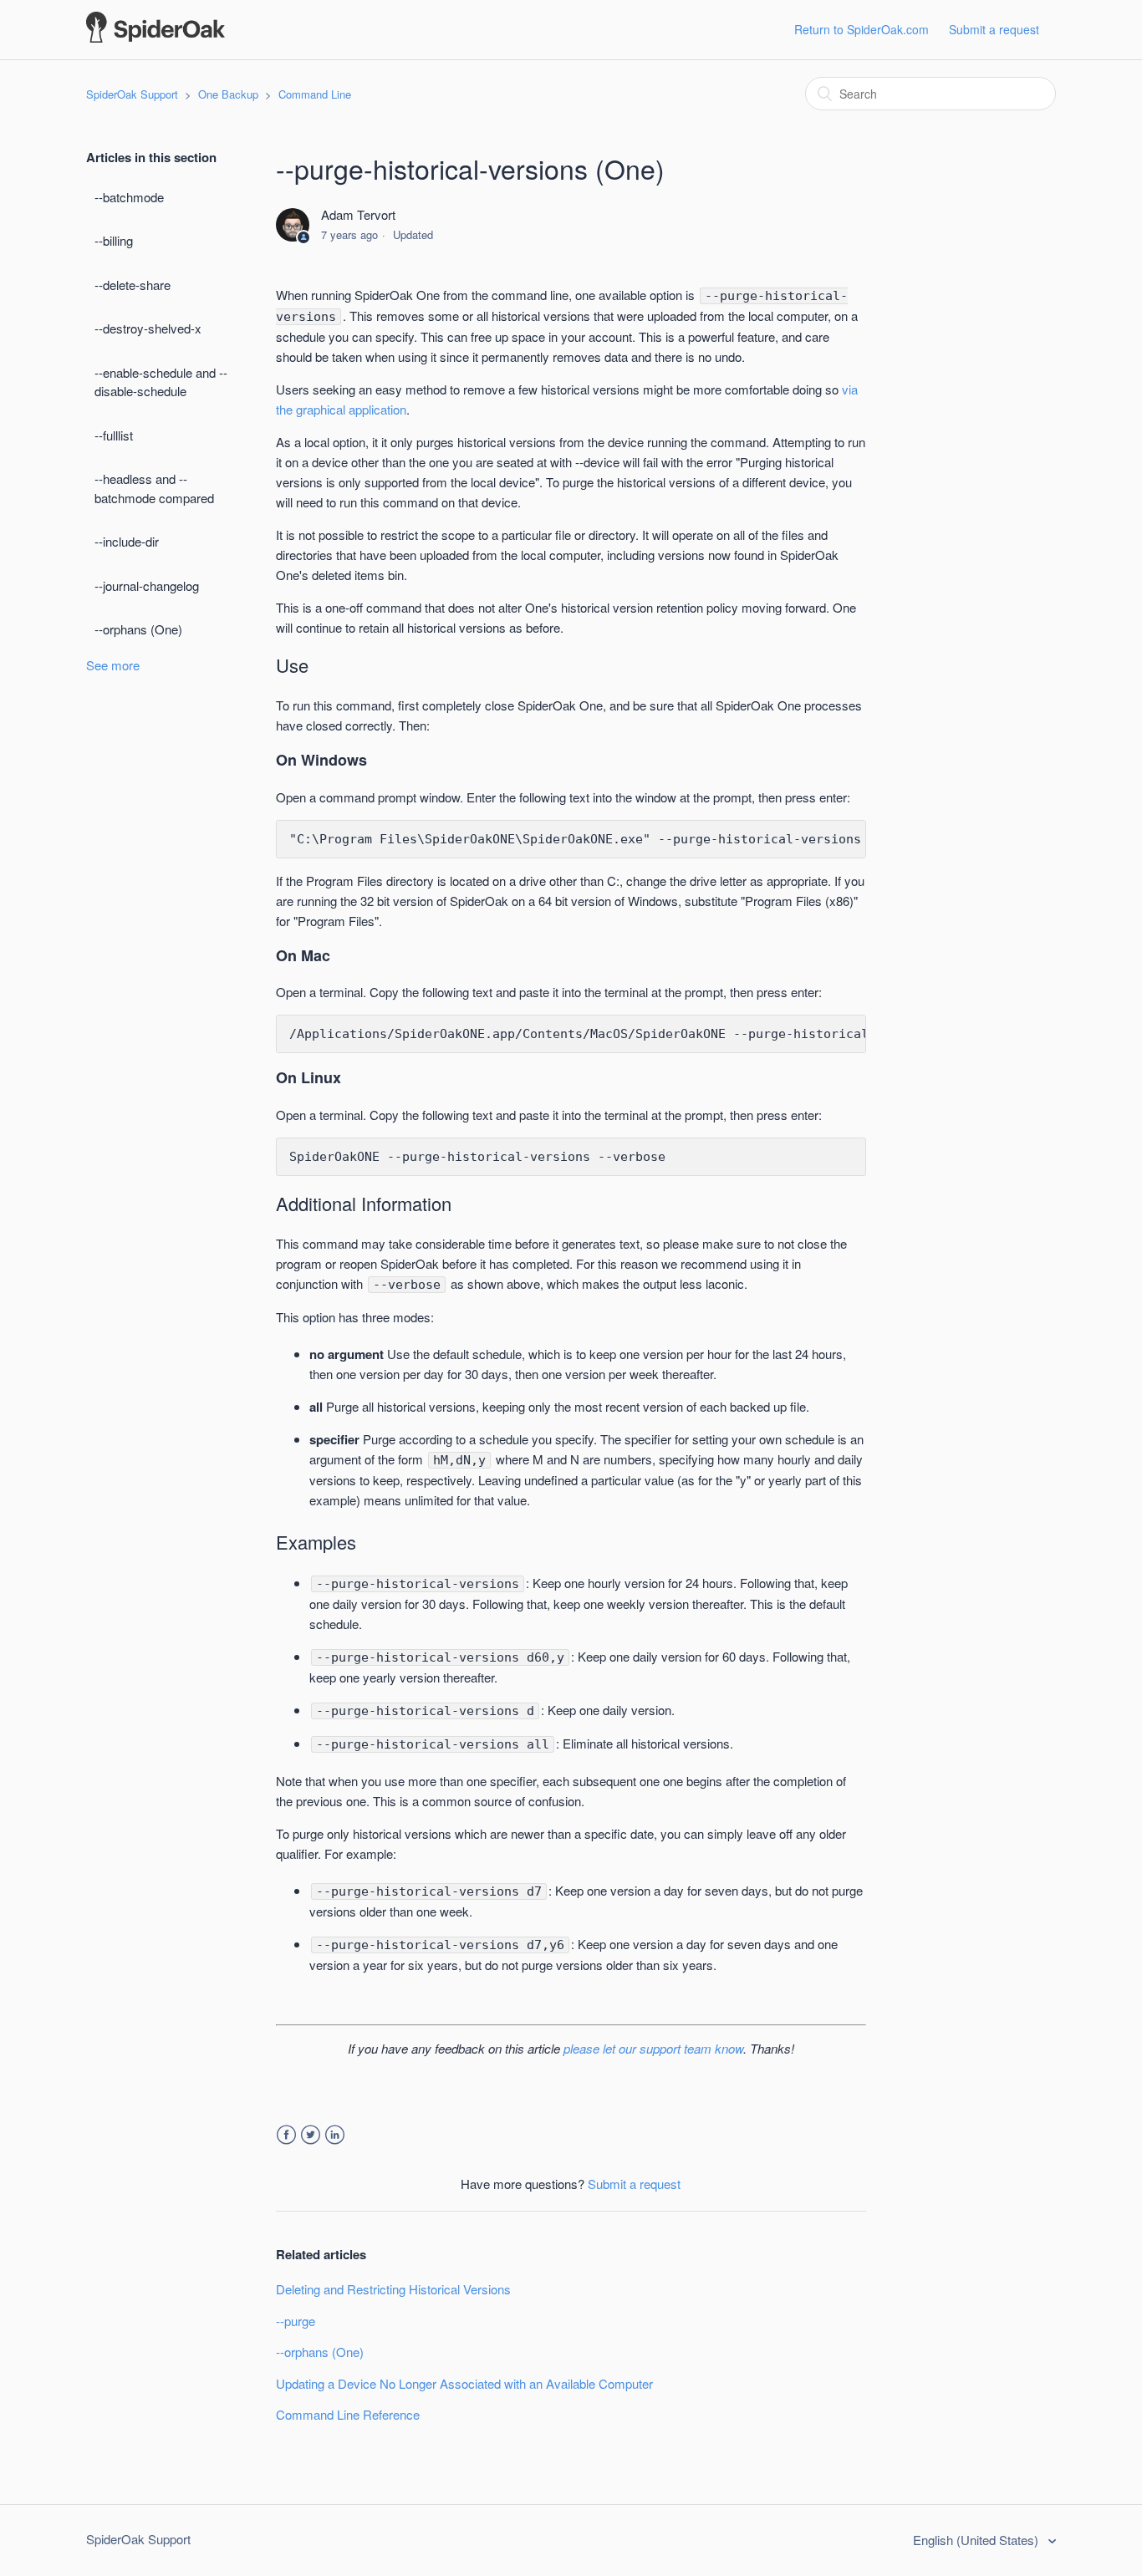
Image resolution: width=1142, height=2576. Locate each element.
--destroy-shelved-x (148, 328)
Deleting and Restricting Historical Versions (393, 2289)
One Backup (228, 94)
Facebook (286, 2135)
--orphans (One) (138, 629)
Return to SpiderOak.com (862, 29)
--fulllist (114, 435)
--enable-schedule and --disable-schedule (161, 382)
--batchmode (129, 197)
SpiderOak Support (132, 94)
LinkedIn (335, 2135)
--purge (296, 2321)
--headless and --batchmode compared (154, 488)
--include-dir (127, 541)
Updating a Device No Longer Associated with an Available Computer (464, 2383)
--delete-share (133, 285)
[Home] (155, 37)
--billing (114, 240)
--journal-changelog (147, 585)
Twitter (311, 2135)
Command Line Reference (348, 2414)
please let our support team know (653, 2048)
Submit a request (994, 29)
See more (113, 665)
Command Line (315, 94)
